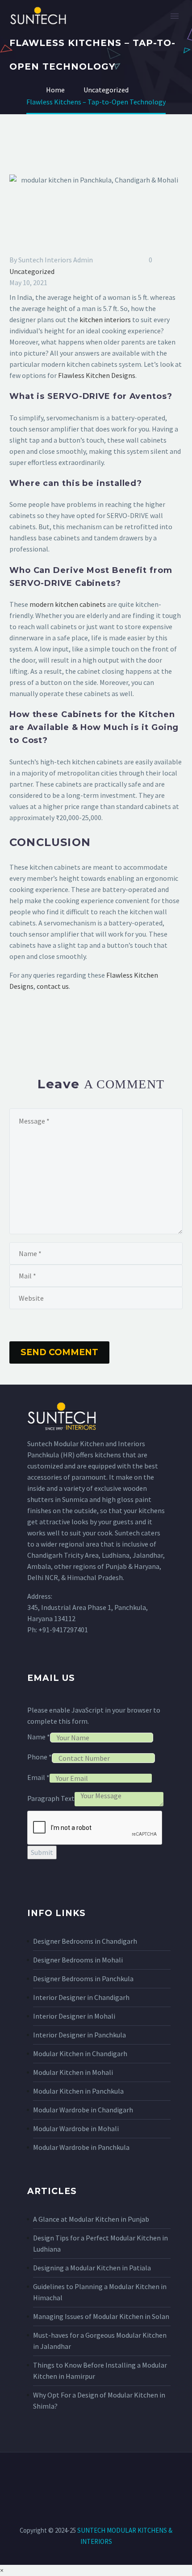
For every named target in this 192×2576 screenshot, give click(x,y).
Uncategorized (32, 271)
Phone (40, 1757)
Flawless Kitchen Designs (97, 375)
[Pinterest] (41, 1022)
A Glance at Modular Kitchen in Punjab (91, 2219)
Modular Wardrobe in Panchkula (81, 2147)
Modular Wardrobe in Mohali (76, 2128)
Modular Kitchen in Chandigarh (80, 2053)
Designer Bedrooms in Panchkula (83, 1979)
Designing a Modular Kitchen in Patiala (92, 2268)
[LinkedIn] (67, 1022)
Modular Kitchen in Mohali (73, 2072)
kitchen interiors (105, 319)
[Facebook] (15, 1022)
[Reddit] (80, 1022)
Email (38, 1777)
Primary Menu (175, 16)
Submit (42, 1852)
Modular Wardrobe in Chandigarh (83, 2110)
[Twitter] (28, 1022)
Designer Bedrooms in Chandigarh (85, 1941)
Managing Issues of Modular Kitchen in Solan (101, 2316)
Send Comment (59, 1352)
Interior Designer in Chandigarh (81, 1997)
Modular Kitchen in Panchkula (78, 2091)
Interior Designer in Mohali (74, 2016)
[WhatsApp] (125, 2476)
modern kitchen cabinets (68, 604)
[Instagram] (90, 2476)
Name (39, 1737)
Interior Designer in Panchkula (79, 2035)
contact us (53, 986)
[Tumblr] (54, 1022)
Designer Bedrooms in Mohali (78, 1960)
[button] (2, 2570)
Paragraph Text (51, 1798)
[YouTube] (113, 2476)
